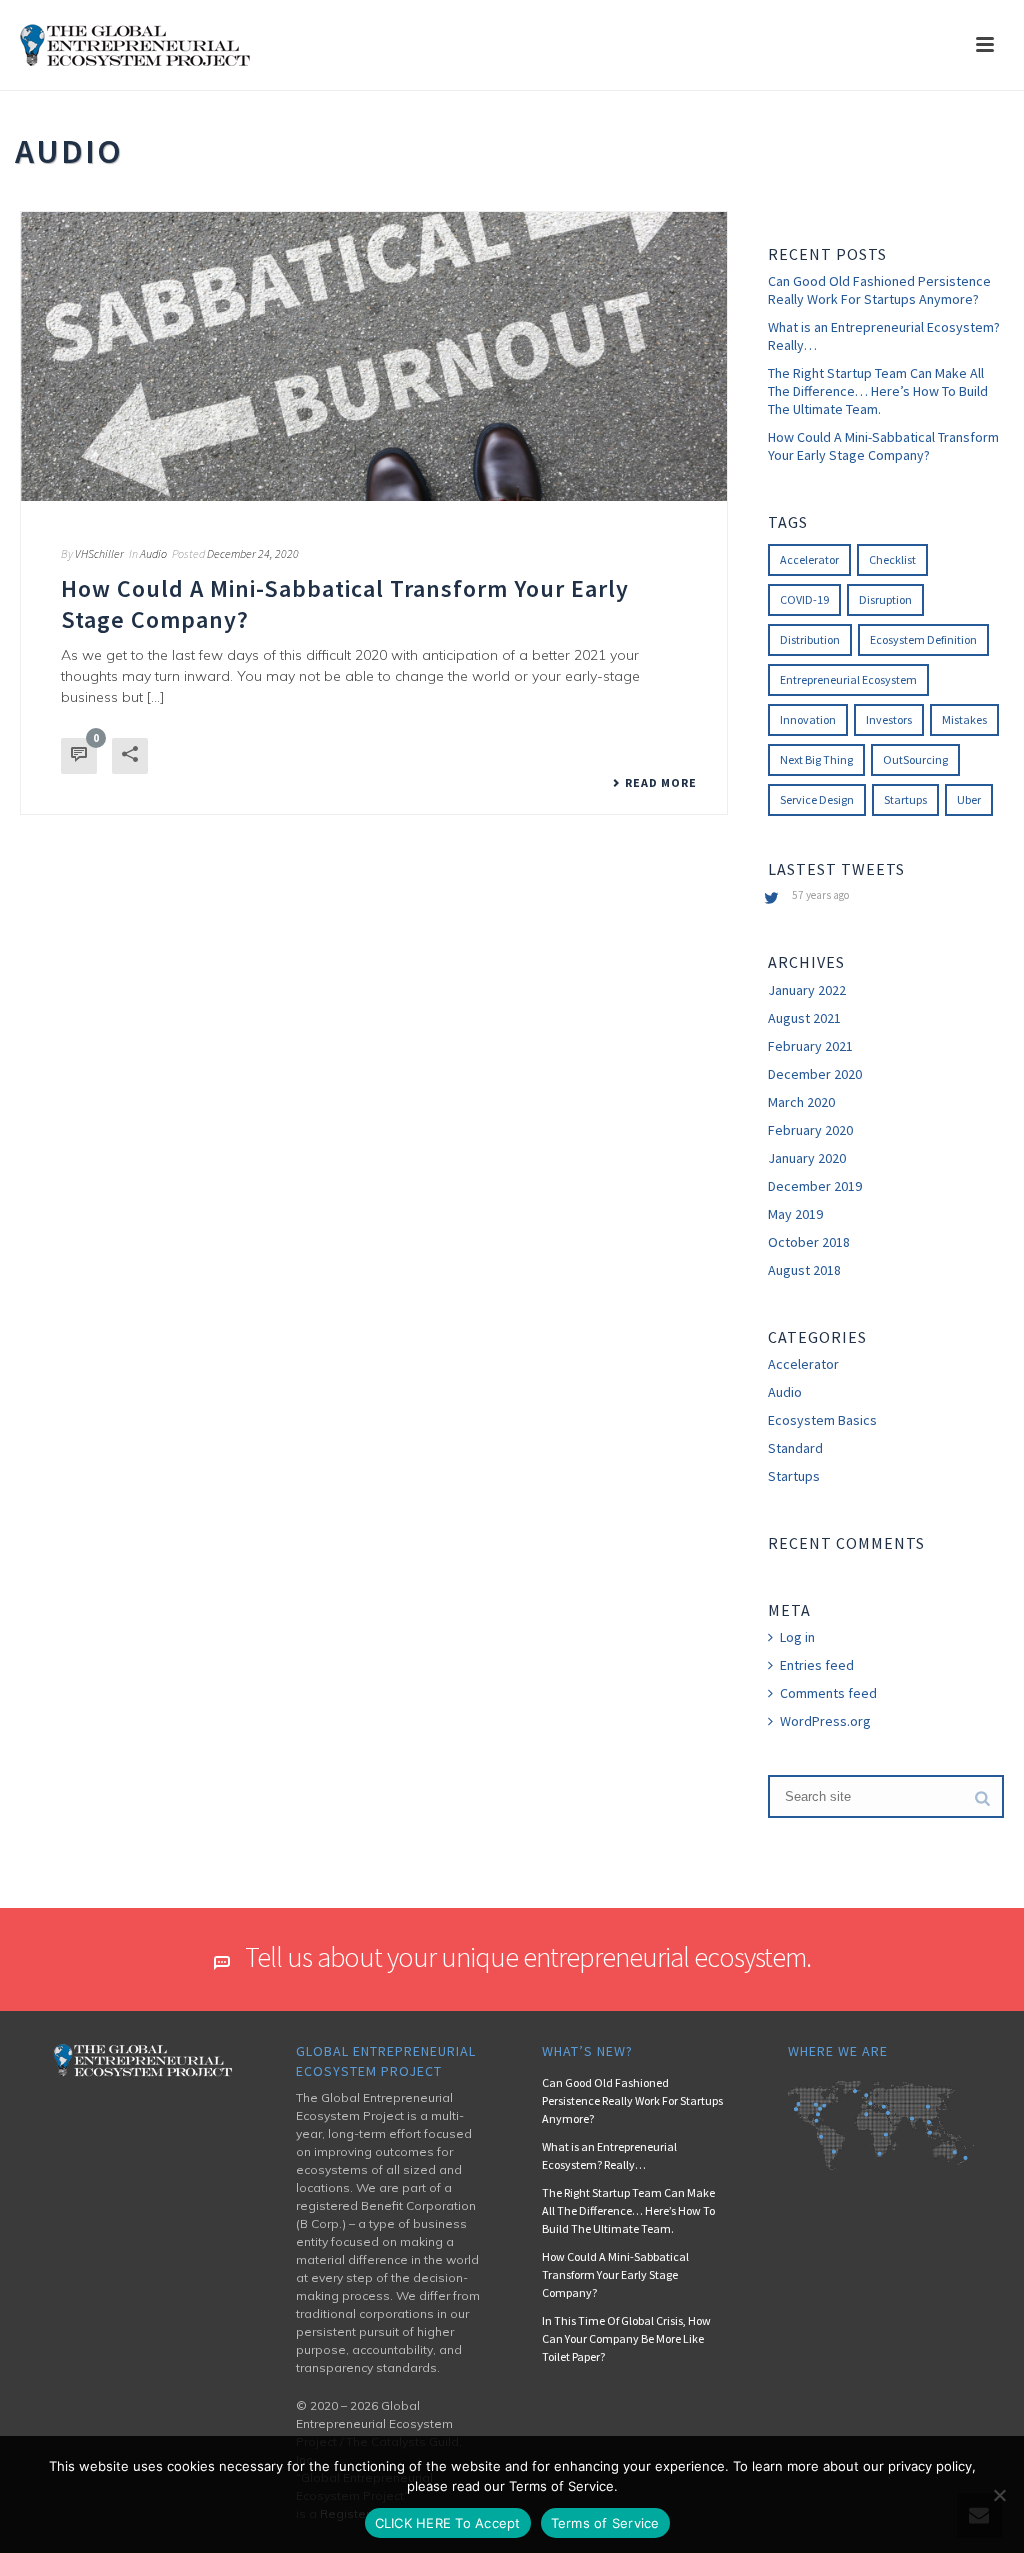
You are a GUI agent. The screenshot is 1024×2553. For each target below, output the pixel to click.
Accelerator (809, 559)
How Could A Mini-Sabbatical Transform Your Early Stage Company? (883, 446)
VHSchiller (99, 553)
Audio (153, 553)
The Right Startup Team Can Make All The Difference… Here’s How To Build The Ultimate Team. (878, 391)
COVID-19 (804, 599)
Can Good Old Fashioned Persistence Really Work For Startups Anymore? (879, 290)
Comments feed (828, 1693)
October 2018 (809, 1242)
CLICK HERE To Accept (448, 2523)
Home (927, 187)
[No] (999, 2495)
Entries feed (817, 1665)
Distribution (810, 639)
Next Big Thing (816, 759)
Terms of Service (605, 2523)
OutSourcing (915, 759)
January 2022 (807, 990)
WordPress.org (825, 1721)
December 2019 (815, 1186)
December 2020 (815, 1074)
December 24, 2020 (253, 553)
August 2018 (804, 1270)
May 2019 (795, 1214)
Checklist (892, 559)
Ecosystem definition (923, 639)
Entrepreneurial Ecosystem (848, 679)
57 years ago (820, 895)
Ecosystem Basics (822, 1420)
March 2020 (801, 1102)
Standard (795, 1448)
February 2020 (810, 1130)
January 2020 (807, 1158)
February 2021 (810, 1046)
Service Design (817, 799)
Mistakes (964, 719)
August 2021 (804, 1018)
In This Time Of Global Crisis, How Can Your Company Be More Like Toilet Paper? (626, 2338)
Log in (797, 1637)
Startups (905, 799)
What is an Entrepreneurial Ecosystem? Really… (884, 336)
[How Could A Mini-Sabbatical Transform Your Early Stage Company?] (374, 356)
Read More (661, 783)
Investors (889, 719)
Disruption (885, 599)
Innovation (808, 719)
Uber (969, 799)
